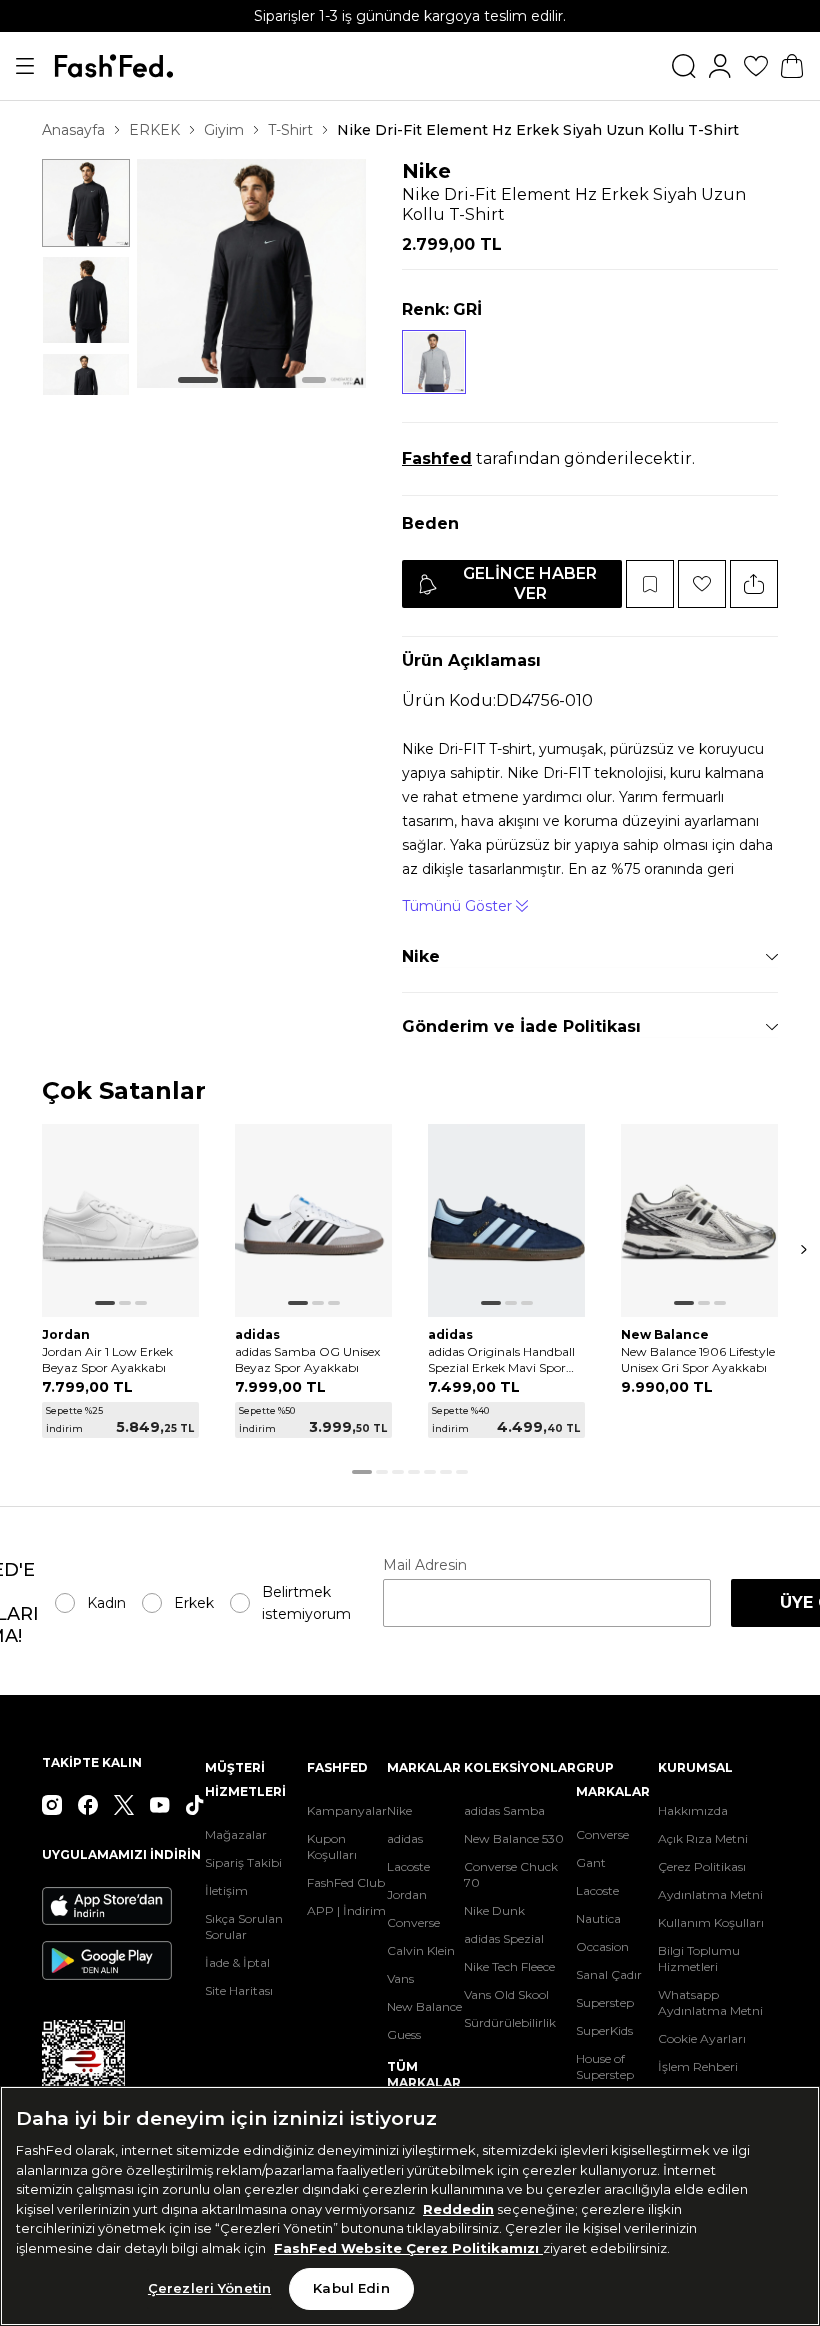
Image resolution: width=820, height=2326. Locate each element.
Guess (404, 2034)
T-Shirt (290, 130)
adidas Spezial (504, 1938)
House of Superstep (605, 2066)
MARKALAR (424, 1767)
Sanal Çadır (609, 1974)
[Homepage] (114, 66)
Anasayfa (73, 130)
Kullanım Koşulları (711, 1922)
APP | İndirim (346, 1910)
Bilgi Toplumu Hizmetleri (699, 1958)
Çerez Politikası (702, 1866)
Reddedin (458, 2209)
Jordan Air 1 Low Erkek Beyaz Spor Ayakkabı (107, 1359)
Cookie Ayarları (702, 2038)
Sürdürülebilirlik (510, 2022)
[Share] (754, 584)
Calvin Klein (421, 1950)
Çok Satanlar (124, 1091)
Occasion (602, 1946)
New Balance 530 (514, 1838)
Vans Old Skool (506, 1994)
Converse (413, 1922)
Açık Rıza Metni (703, 1838)
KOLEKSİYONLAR (520, 1767)
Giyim (224, 130)
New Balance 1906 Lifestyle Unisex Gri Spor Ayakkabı (698, 1359)
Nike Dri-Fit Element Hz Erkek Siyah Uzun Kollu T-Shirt (538, 130)
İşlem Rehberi (698, 2066)
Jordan (407, 1894)
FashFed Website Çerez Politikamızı (408, 2248)
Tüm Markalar (424, 2074)
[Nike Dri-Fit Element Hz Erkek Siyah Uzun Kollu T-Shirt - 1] (86, 203)
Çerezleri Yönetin (209, 2288)
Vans (400, 1978)
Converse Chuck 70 (511, 1874)
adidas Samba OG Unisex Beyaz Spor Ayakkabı (307, 1359)
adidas (405, 1838)
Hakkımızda (693, 1810)
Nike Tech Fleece (509, 1966)
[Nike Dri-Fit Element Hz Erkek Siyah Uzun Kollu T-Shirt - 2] (86, 300)
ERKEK (154, 130)
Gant (591, 1862)
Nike (426, 171)
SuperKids (604, 2030)
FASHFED (337, 1767)
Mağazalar (236, 1834)
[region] (410, 2206)
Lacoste (408, 1866)
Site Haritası (239, 1990)
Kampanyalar (347, 1810)
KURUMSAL (695, 1767)
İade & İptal (237, 1962)
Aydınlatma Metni (710, 1894)
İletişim (226, 1890)
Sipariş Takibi (243, 1862)
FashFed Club (346, 1882)
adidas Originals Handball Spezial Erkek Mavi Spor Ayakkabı (501, 1360)
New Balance (424, 2006)
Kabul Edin (351, 2288)
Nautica (598, 1918)
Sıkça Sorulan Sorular (244, 1926)
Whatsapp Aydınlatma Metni (710, 2002)
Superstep (605, 2002)
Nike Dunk (494, 1910)
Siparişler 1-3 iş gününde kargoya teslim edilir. (410, 16)
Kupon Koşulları (332, 1846)
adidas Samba (504, 1810)
